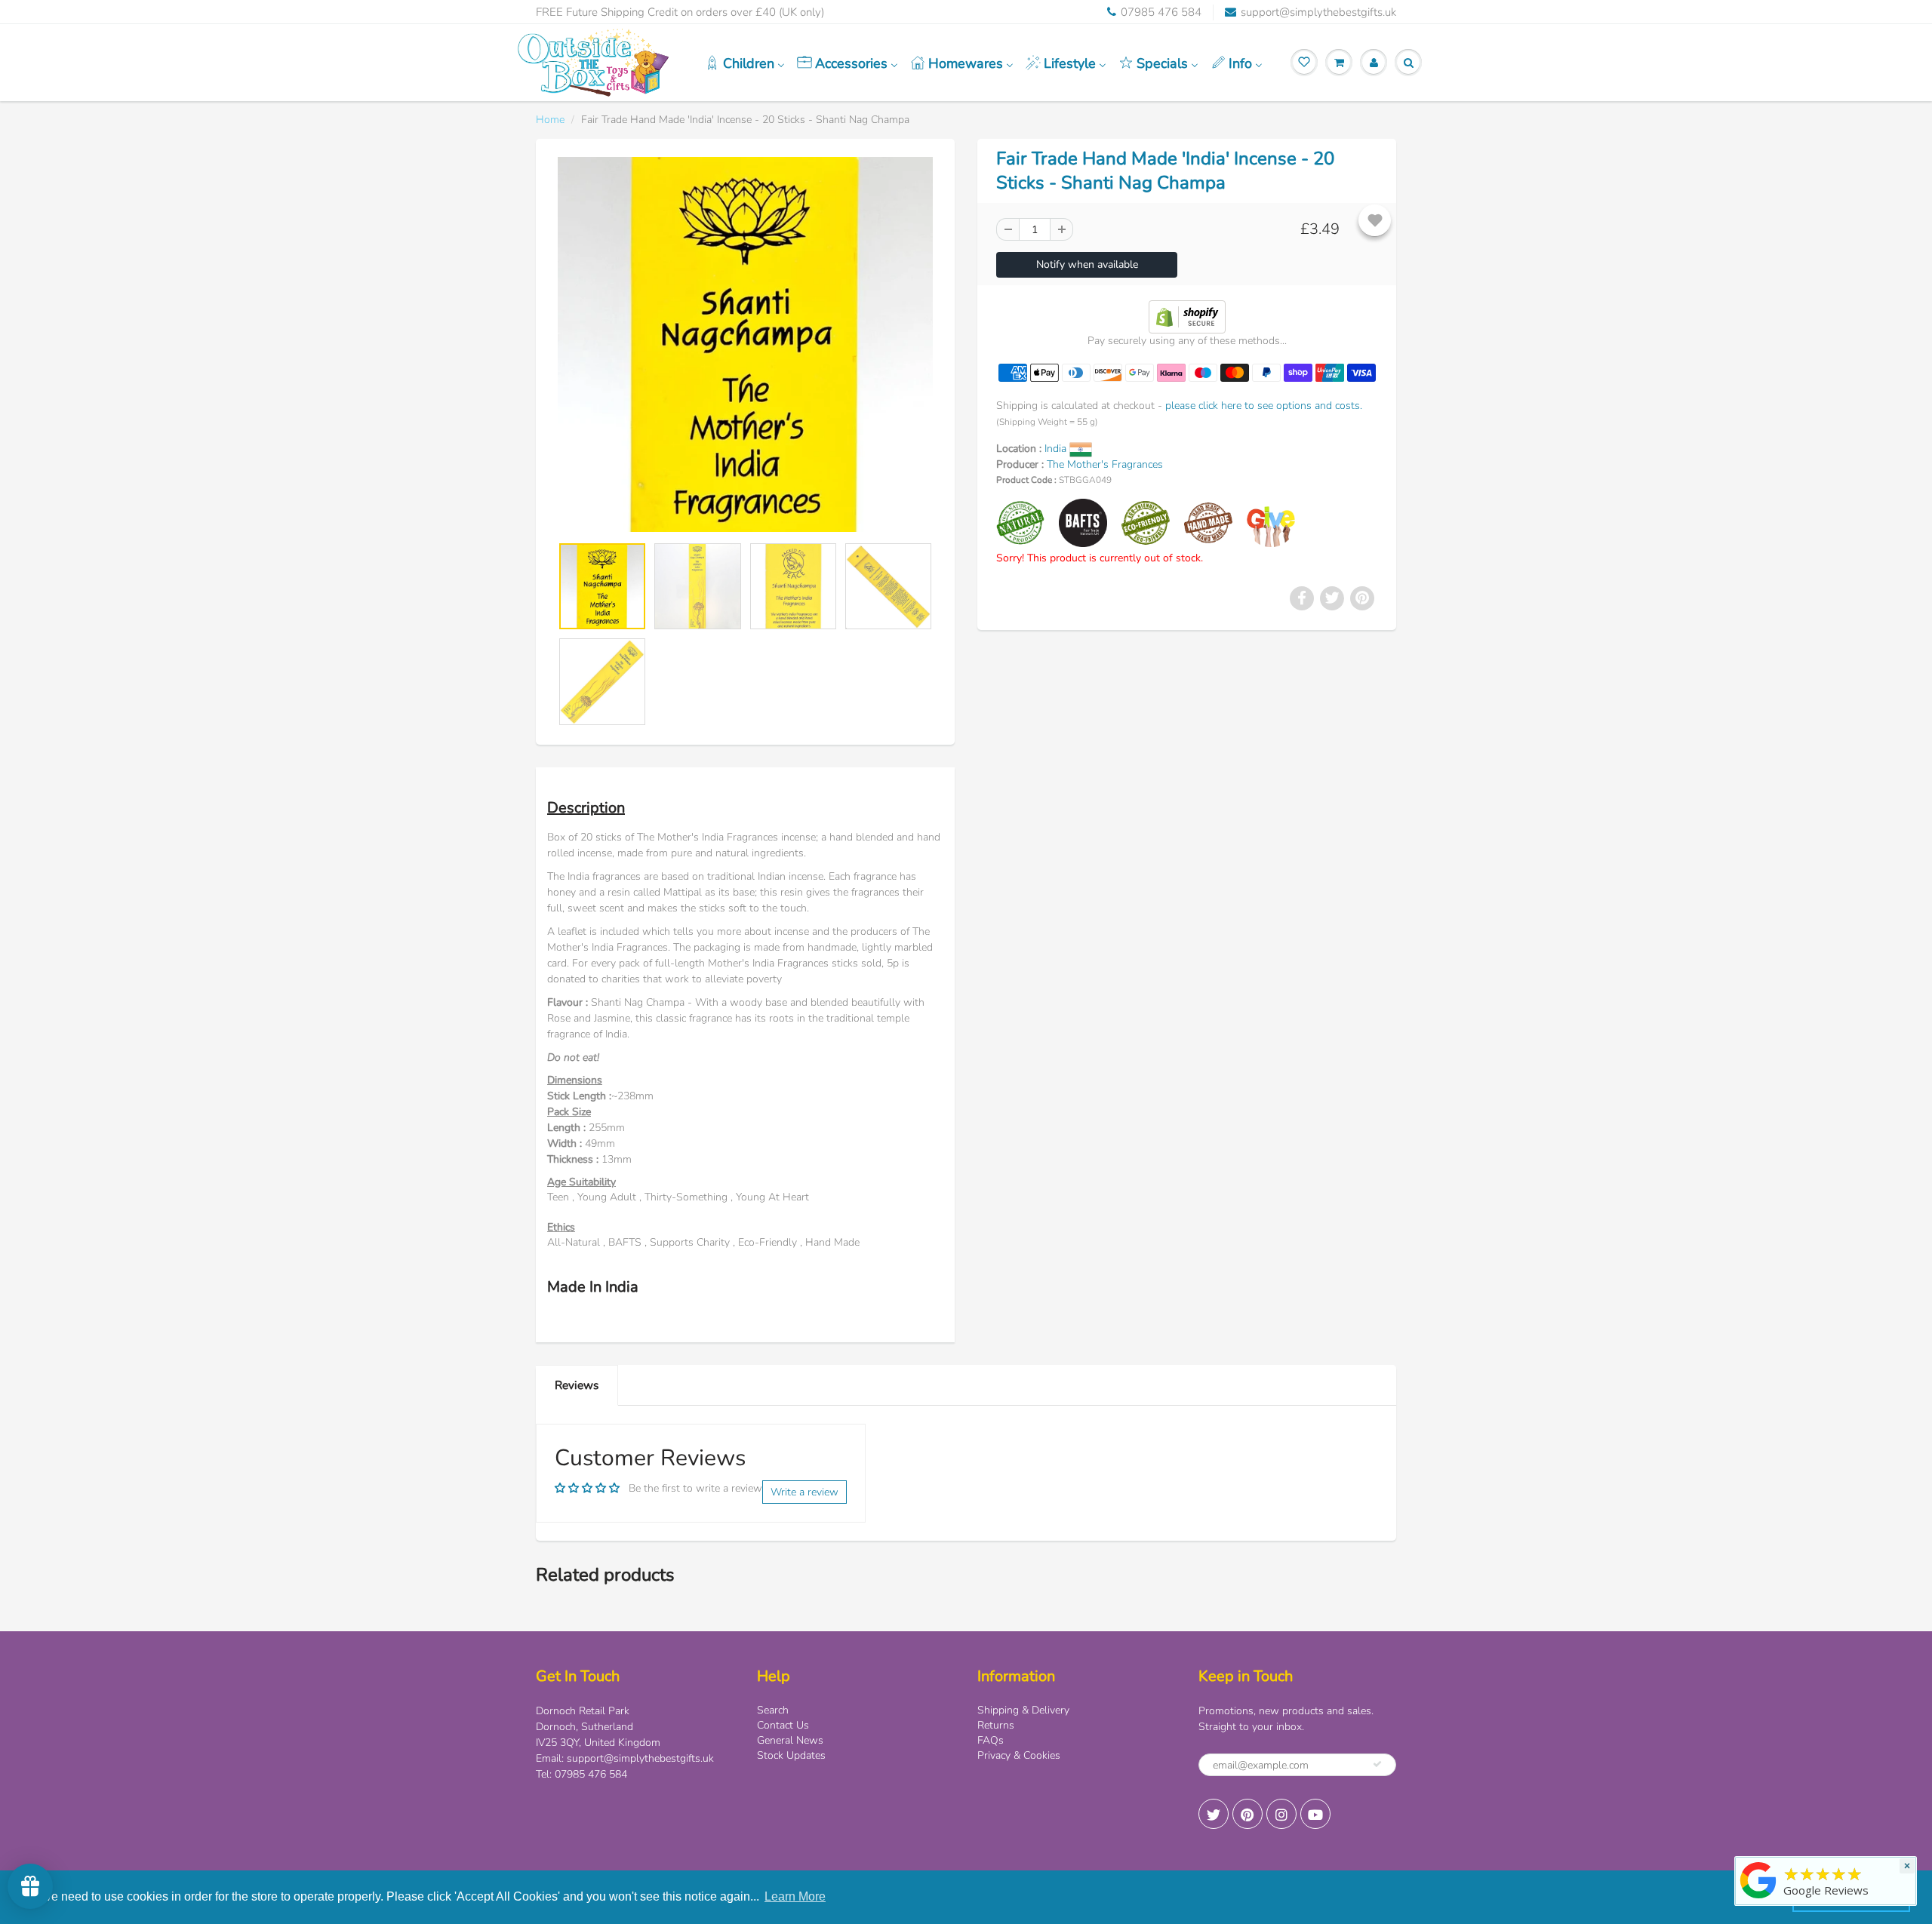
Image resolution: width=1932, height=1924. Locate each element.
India (1057, 449)
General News (790, 1740)
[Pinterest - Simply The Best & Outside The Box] (1247, 1814)
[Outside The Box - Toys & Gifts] (1758, 1899)
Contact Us (783, 1725)
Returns (996, 1725)
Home (550, 120)
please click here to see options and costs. (1264, 406)
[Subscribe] (1377, 1764)
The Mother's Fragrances (1105, 464)
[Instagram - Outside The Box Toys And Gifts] (1281, 1814)
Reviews (577, 1385)
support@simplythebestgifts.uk (1318, 12)
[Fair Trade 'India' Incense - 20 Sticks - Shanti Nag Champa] (745, 344)
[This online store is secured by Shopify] (1187, 316)
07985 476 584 (1161, 12)
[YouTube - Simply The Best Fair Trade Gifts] (1315, 1814)
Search (773, 1710)
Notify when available (1087, 264)
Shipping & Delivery (1023, 1710)
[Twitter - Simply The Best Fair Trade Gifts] (1214, 1814)
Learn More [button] (795, 1896)
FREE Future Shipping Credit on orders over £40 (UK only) (680, 12)
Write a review (804, 1492)
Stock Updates (791, 1755)
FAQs (991, 1740)
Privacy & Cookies (1019, 1755)
